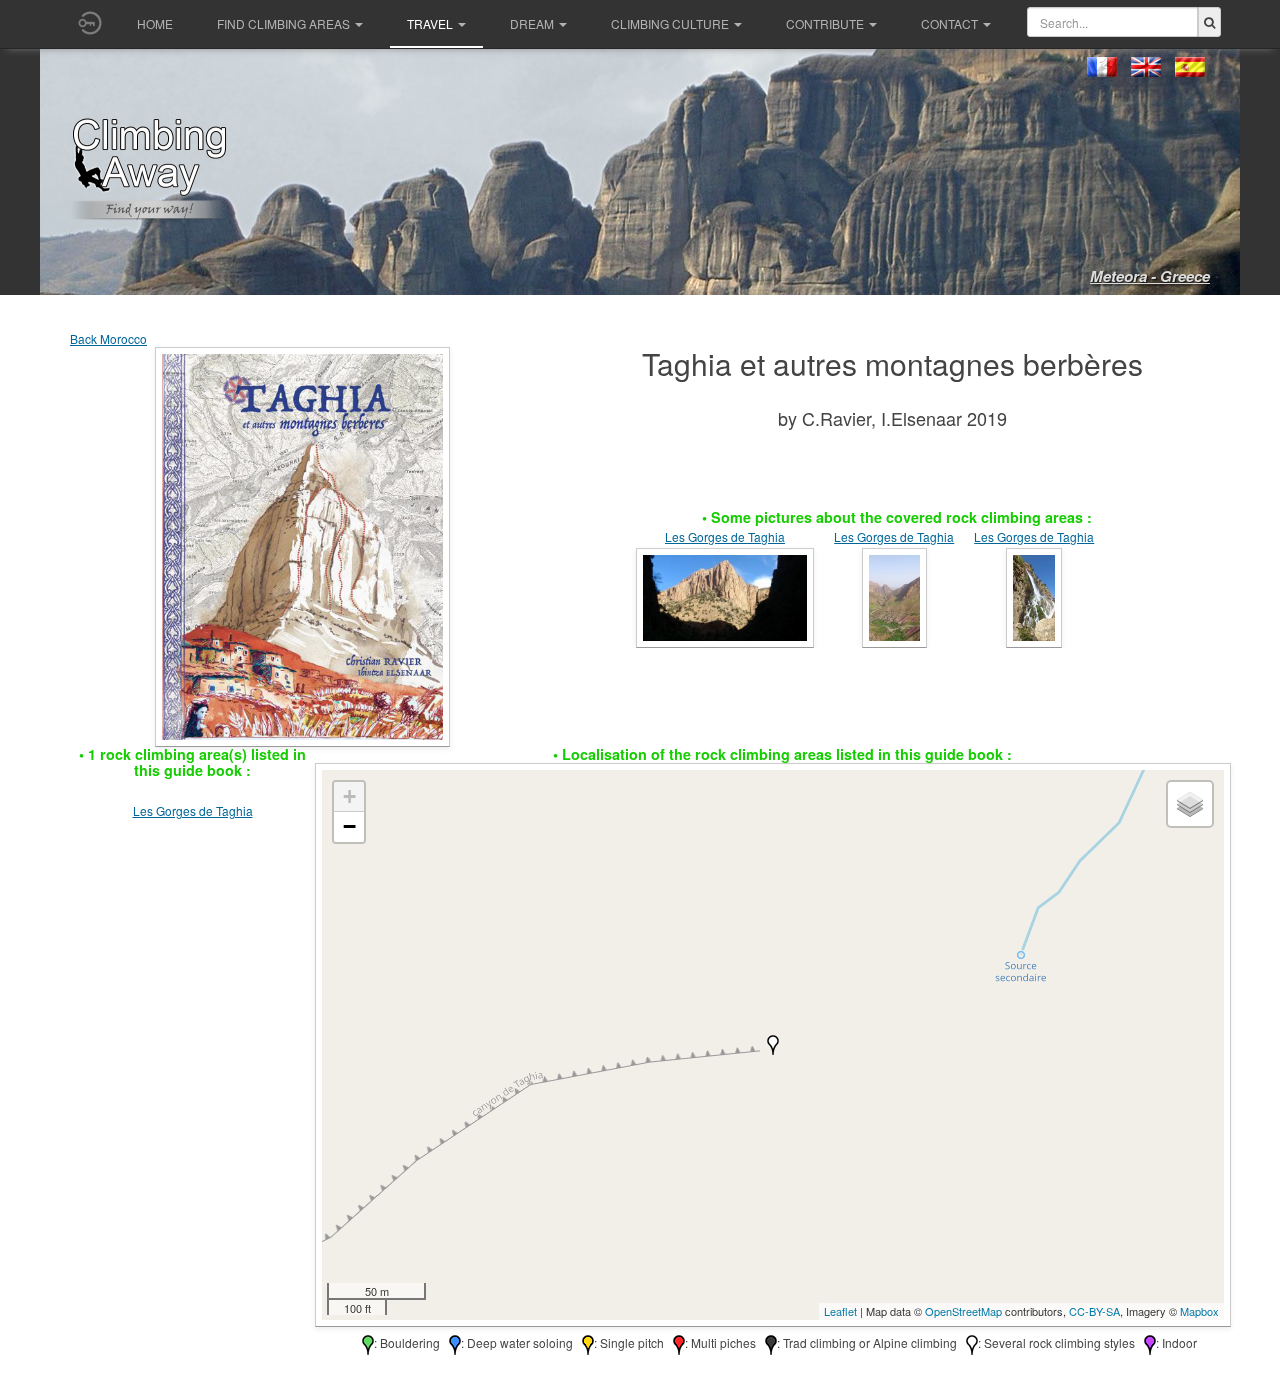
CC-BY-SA (1094, 1311)
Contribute (825, 23)
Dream (532, 23)
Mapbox (1199, 1311)
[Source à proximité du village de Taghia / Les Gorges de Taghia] (1034, 595)
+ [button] (349, 796)
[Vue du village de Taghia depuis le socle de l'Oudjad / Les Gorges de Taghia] (894, 595)
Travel (430, 23)
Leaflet (840, 1311)
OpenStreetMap (963, 1311)
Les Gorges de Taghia (725, 536)
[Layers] (1190, 804)
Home (155, 23)
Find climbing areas (283, 23)
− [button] (349, 826)
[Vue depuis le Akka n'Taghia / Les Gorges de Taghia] (725, 595)
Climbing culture (670, 23)
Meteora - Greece (1150, 276)
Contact (949, 23)
